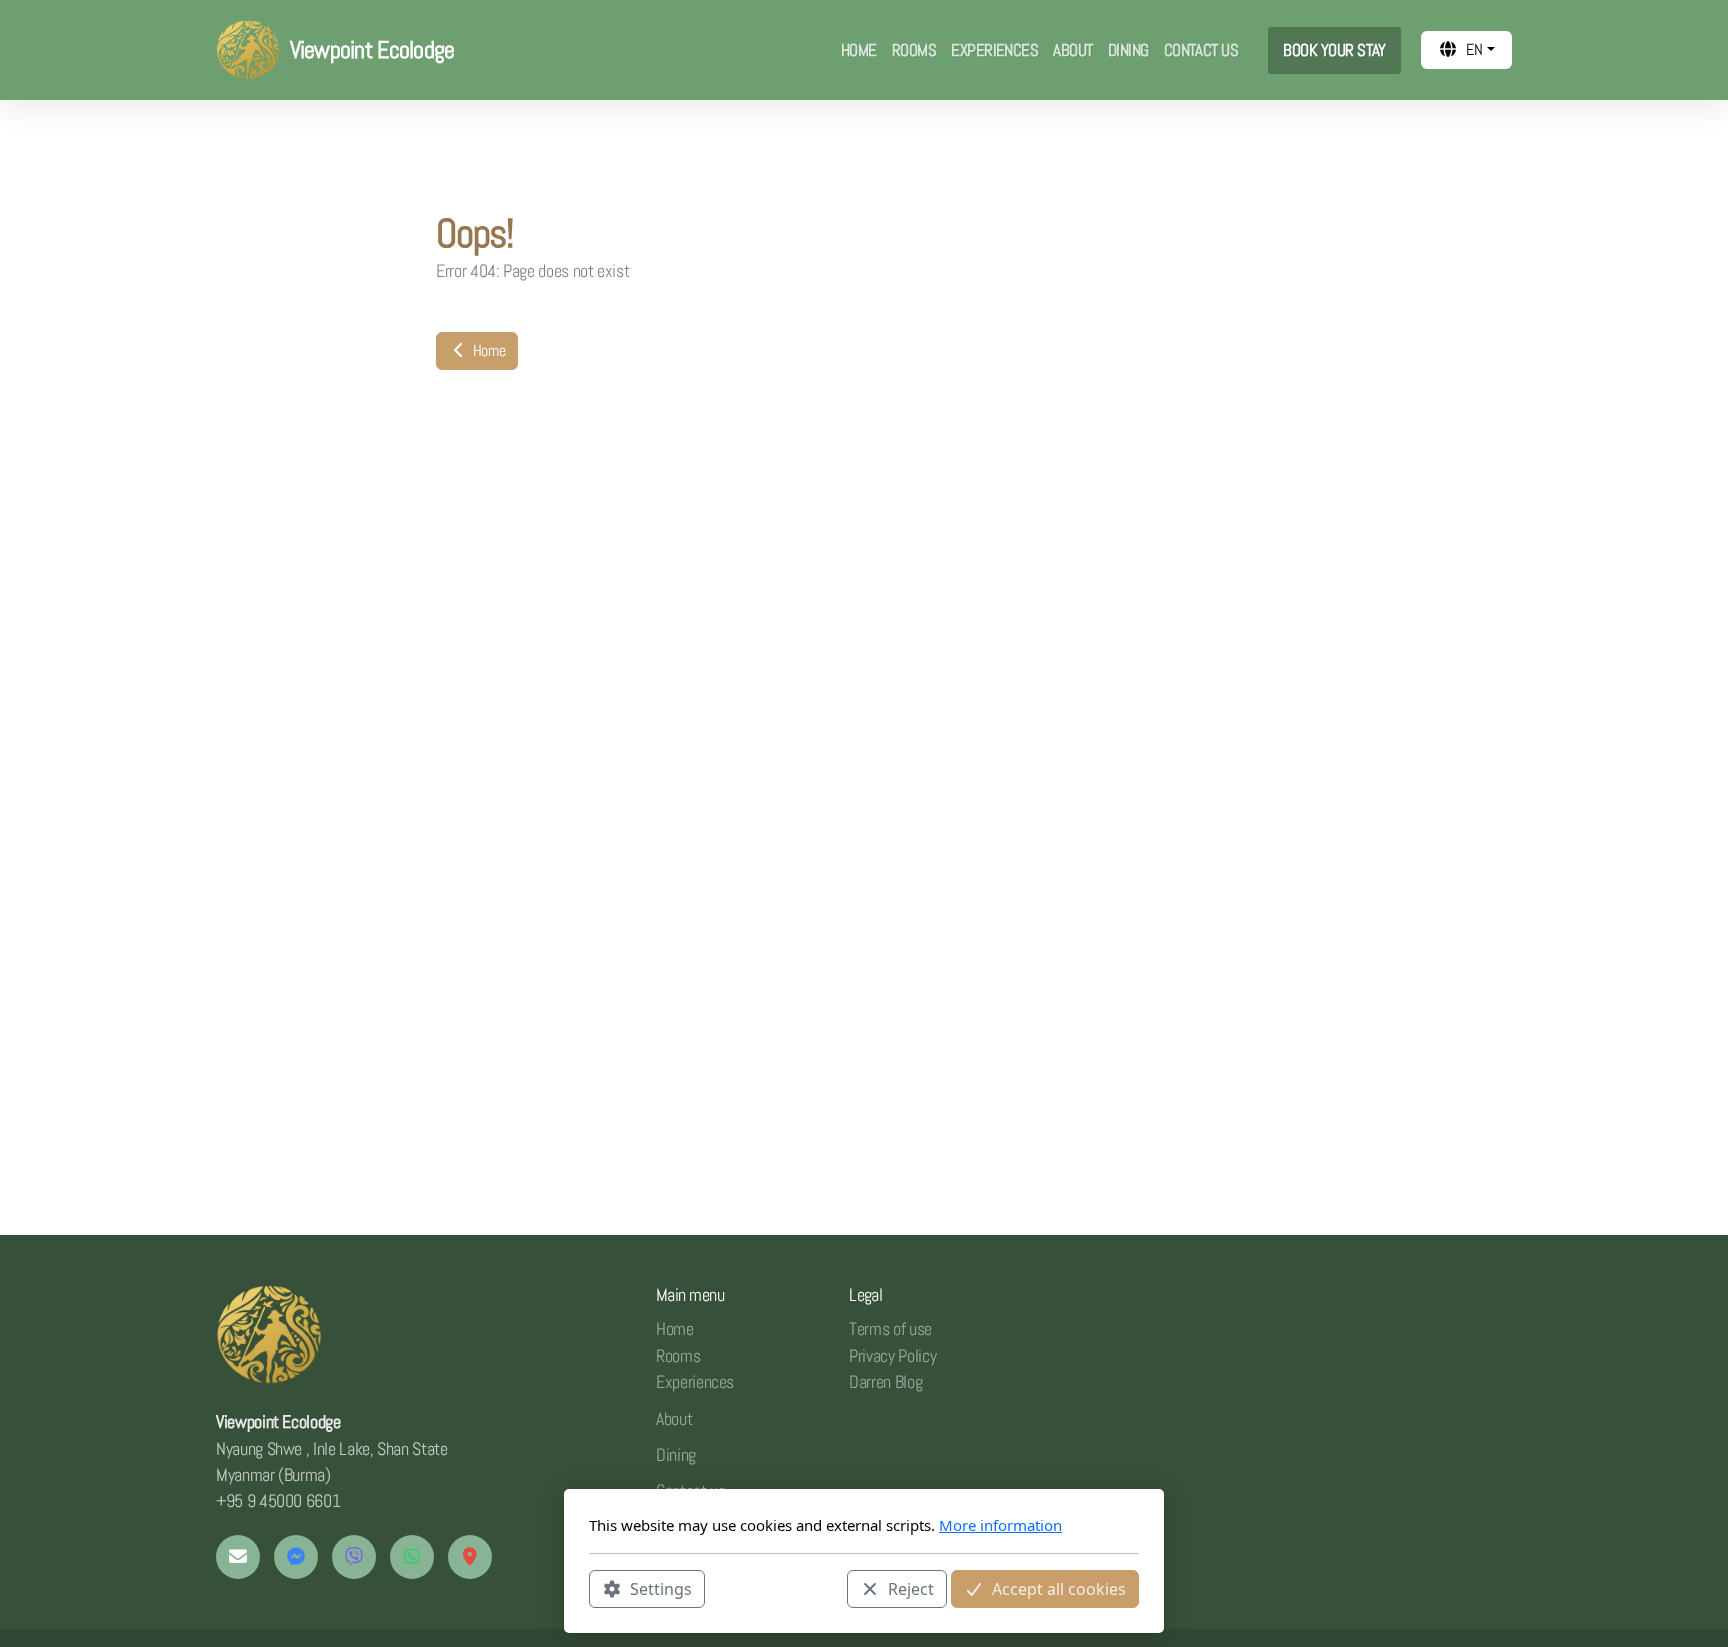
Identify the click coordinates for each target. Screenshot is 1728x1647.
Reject (911, 1588)
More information (1000, 1525)
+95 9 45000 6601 (278, 1501)
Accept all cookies (1059, 1588)
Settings (661, 1588)
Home (487, 350)
